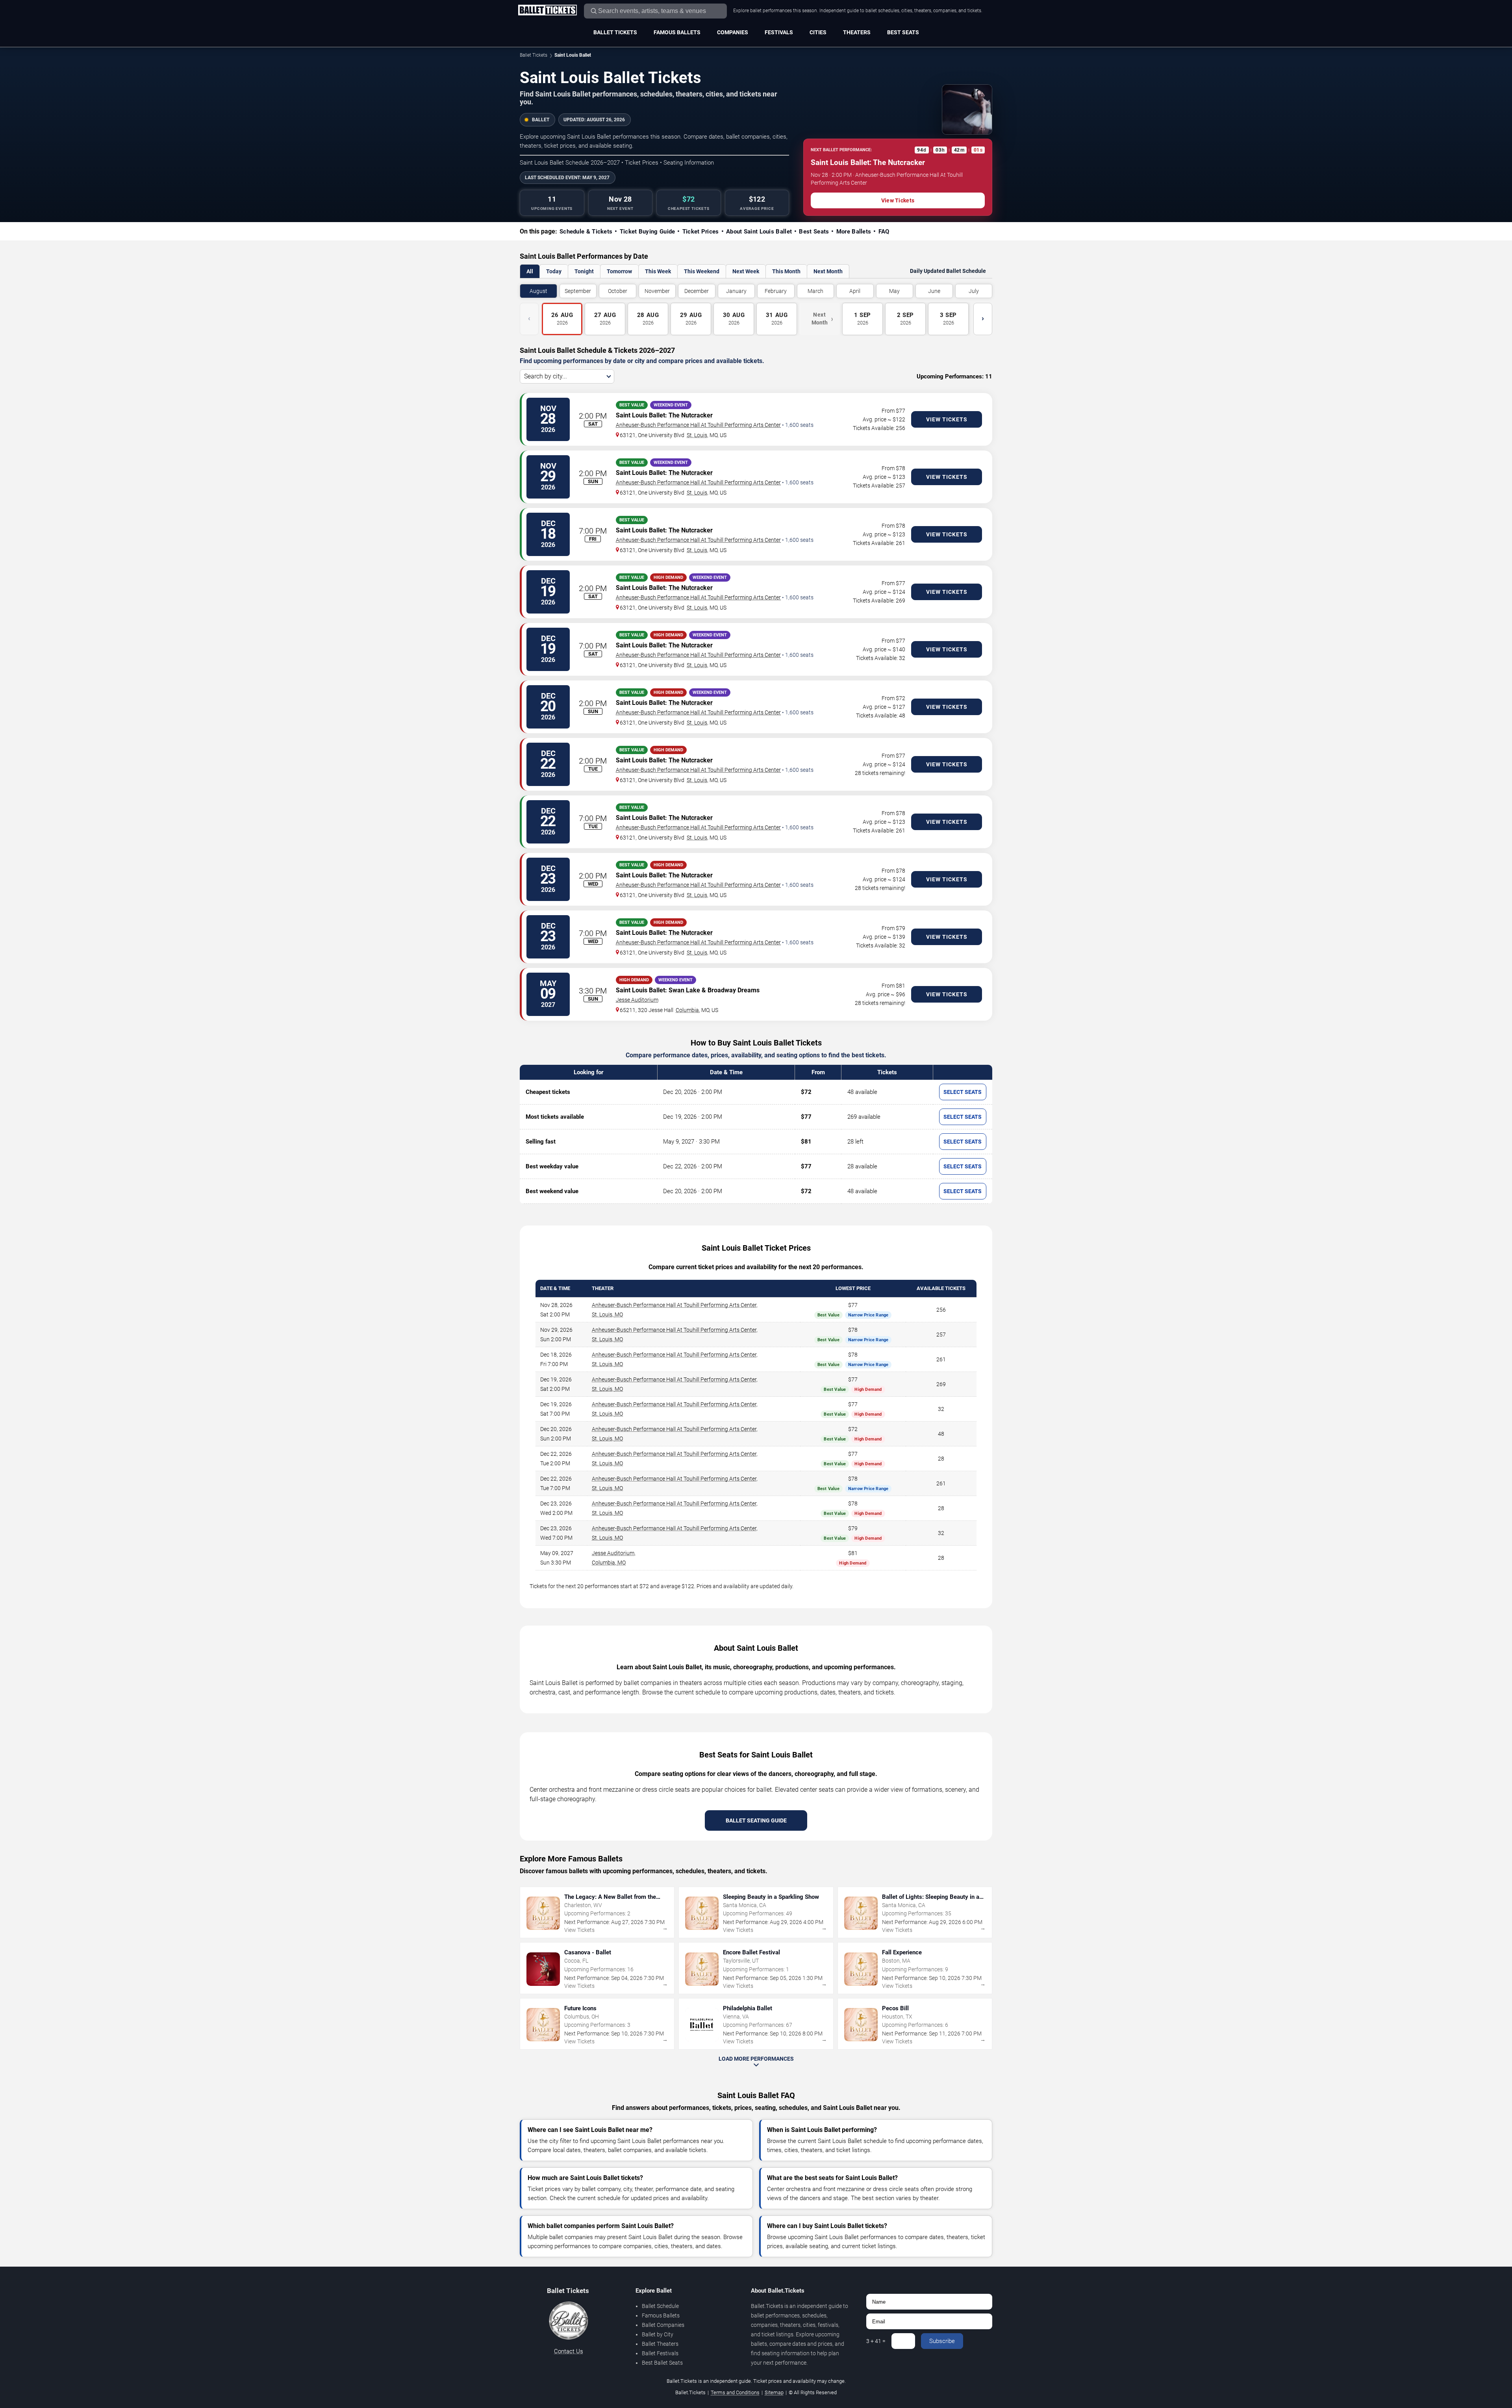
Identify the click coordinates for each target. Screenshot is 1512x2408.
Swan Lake (684, 990)
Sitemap (774, 2392)
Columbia (687, 1010)
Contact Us (569, 2351)
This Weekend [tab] (702, 271)
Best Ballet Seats (662, 2363)
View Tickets (898, 200)
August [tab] (538, 291)
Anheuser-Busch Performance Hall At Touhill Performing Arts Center (698, 425)
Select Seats (963, 1092)
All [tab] (530, 271)
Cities (818, 32)
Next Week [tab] (746, 271)
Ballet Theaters (660, 2344)
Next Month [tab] (828, 271)
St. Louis (697, 435)
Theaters (857, 32)
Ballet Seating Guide (756, 1820)
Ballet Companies (663, 2325)
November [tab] (657, 291)
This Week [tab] (658, 271)
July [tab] (974, 291)
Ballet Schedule (660, 2306)
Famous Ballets (677, 32)
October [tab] (618, 291)
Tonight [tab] (584, 271)
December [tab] (697, 291)
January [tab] (736, 291)
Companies (733, 32)
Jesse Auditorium (637, 1000)
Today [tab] (554, 271)
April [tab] (855, 291)
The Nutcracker (691, 415)
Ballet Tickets (615, 32)
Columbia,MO (609, 1563)
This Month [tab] (786, 271)
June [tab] (934, 291)
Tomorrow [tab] (619, 271)
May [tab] (894, 291)
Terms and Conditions (735, 2392)
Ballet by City (658, 2334)
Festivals (779, 32)
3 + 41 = (876, 2341)
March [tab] (815, 291)
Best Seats (903, 32)
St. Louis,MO (607, 1314)
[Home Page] (547, 11)
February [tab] (776, 291)
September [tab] (578, 291)
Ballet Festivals (660, 2353)
